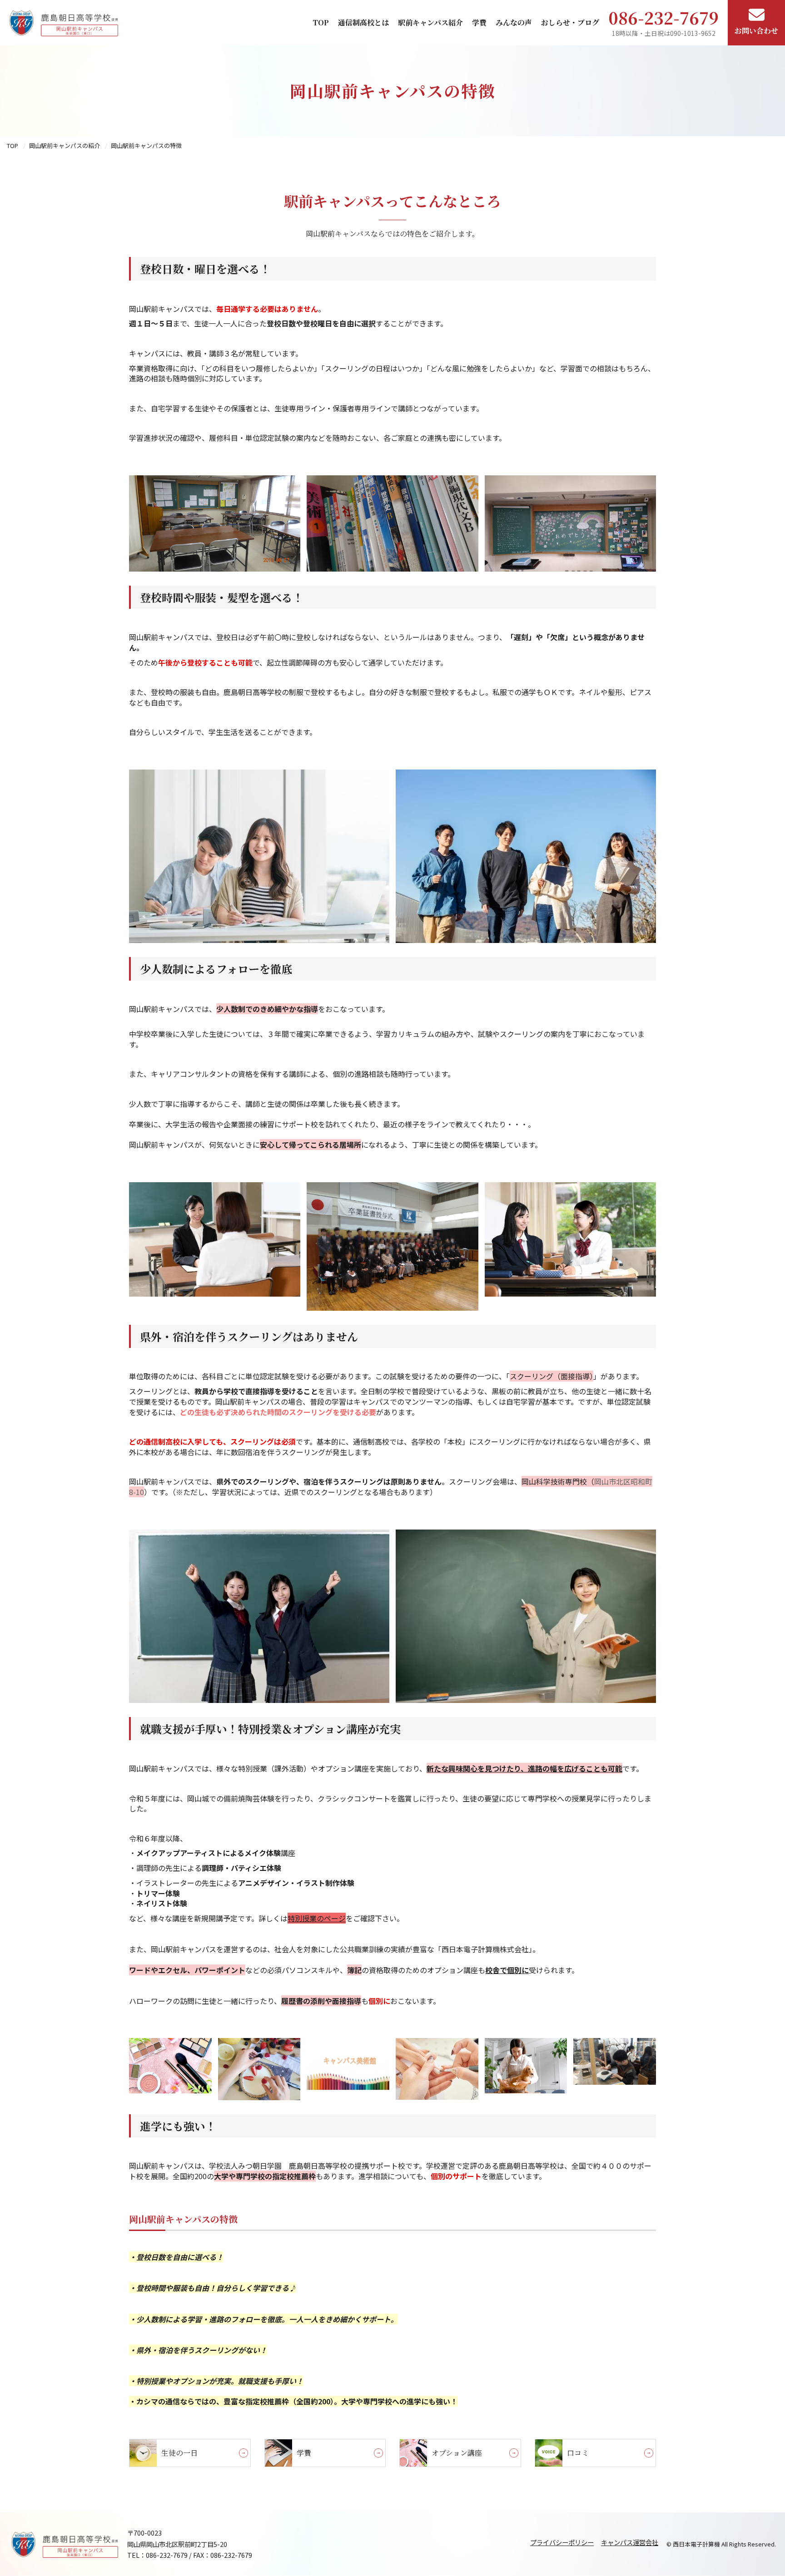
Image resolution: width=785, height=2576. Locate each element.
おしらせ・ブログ (570, 22)
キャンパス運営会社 (630, 2542)
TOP (321, 22)
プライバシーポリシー (562, 2542)
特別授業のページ (317, 1918)
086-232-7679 (663, 17)
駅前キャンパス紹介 (430, 22)
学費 (479, 22)
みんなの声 (514, 22)
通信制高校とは (363, 22)
